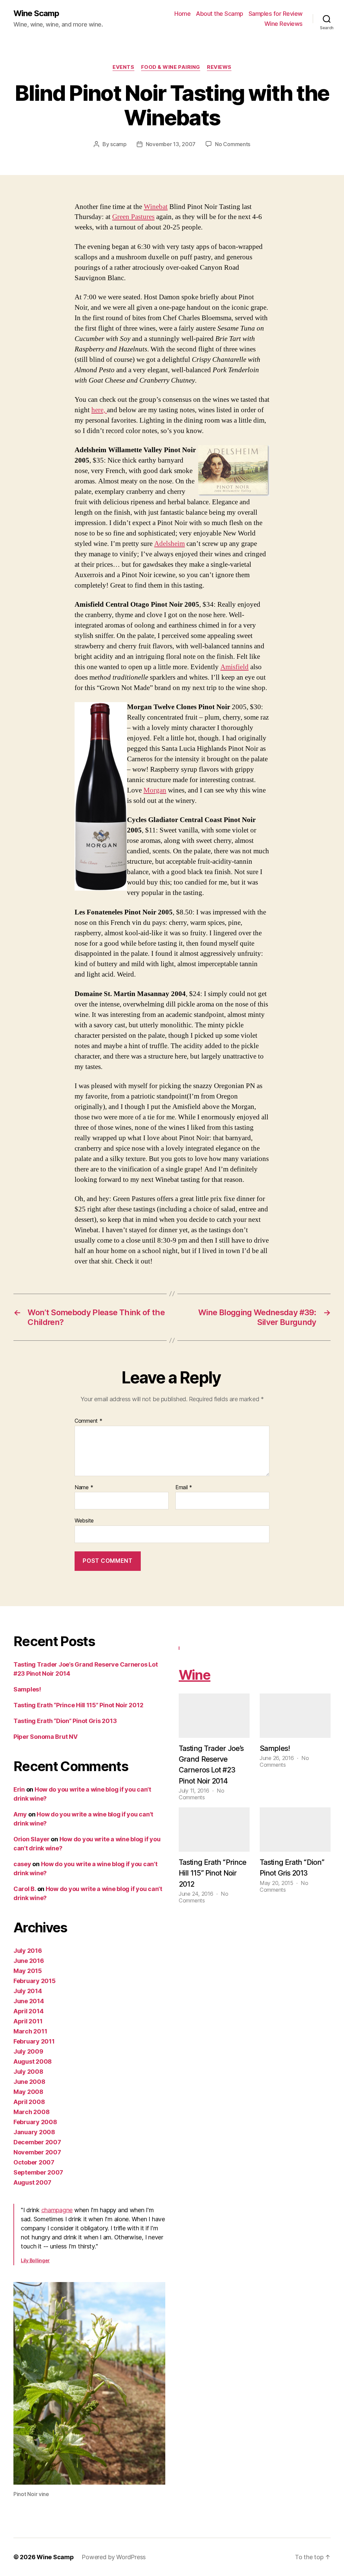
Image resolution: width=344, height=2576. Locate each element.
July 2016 (28, 1951)
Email (184, 1488)
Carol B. (25, 1889)
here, (99, 410)
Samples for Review (276, 14)
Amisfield (234, 667)
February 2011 (34, 2041)
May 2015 (28, 1971)
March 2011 (30, 2031)
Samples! (27, 1689)
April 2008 (29, 2102)
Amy (20, 1814)
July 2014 (28, 1991)
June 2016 (29, 1961)
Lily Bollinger (35, 2260)
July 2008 (28, 2072)
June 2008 (29, 2082)
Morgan (155, 790)
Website (84, 1520)
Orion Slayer (32, 1839)
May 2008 (28, 2092)
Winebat (156, 207)
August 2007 (32, 2182)
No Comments (233, 144)
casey (22, 1864)
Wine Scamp (36, 13)
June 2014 (29, 2001)
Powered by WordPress (114, 2557)
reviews (219, 67)
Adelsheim (169, 544)
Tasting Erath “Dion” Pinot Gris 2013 (65, 1721)
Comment (89, 1421)
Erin (19, 1789)
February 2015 (35, 1981)
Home (182, 14)
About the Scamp (220, 14)
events (123, 67)
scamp (118, 144)
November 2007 (37, 2152)
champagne (57, 2210)
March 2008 (31, 2112)
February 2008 (35, 2122)
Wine (195, 1675)
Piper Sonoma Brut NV (46, 1737)
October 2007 (34, 2162)
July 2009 (28, 2051)
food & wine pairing (171, 67)
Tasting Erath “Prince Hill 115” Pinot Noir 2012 (78, 1705)
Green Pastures (133, 217)
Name (84, 1488)
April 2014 (28, 2011)
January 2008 (34, 2132)
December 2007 (37, 2142)
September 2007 (38, 2172)
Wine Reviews (284, 24)
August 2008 (33, 2062)
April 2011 (28, 2021)
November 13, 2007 (171, 144)
